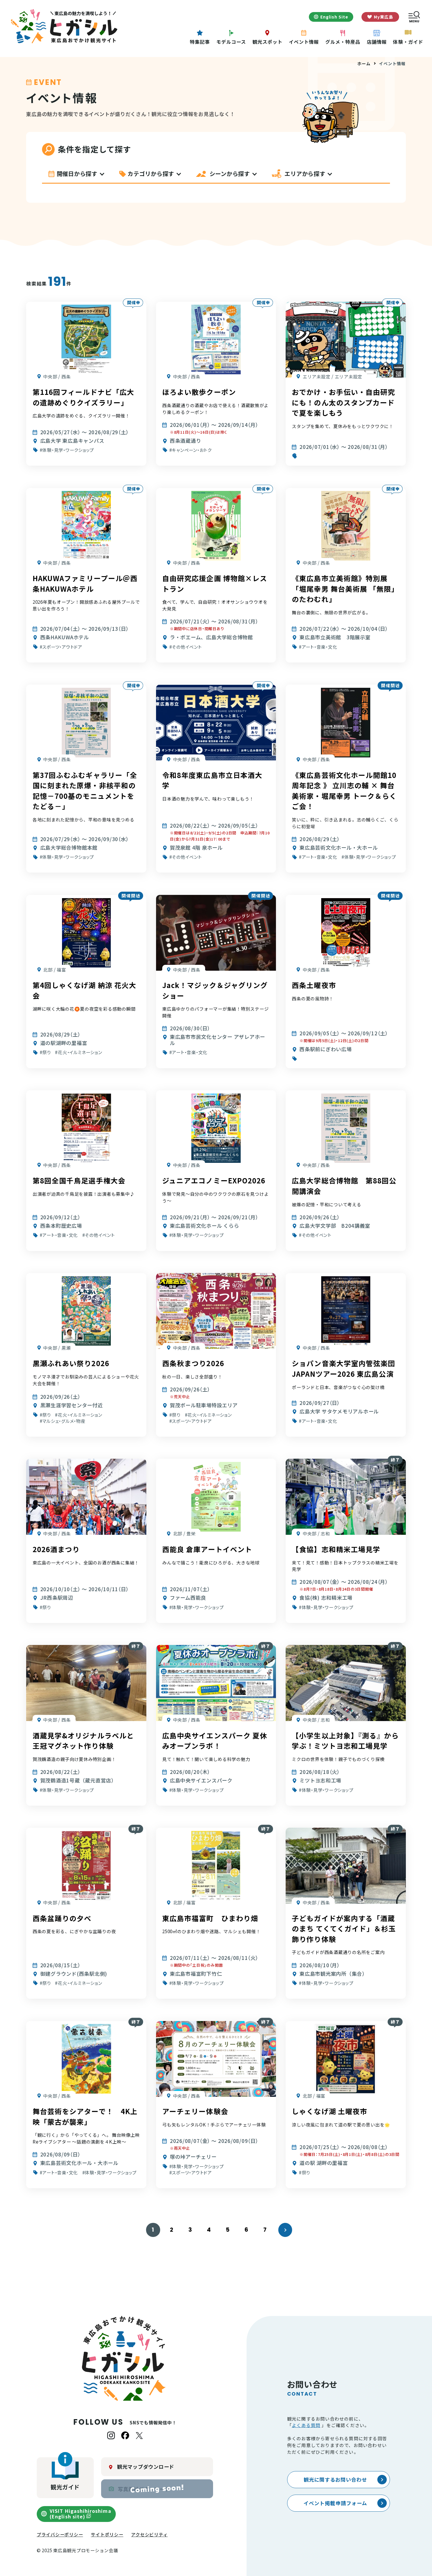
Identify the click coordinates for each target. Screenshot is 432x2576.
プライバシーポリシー (60, 2534)
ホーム (364, 63)
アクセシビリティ (149, 2534)
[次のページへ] (285, 2230)
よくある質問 (306, 2425)
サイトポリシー (107, 2534)
